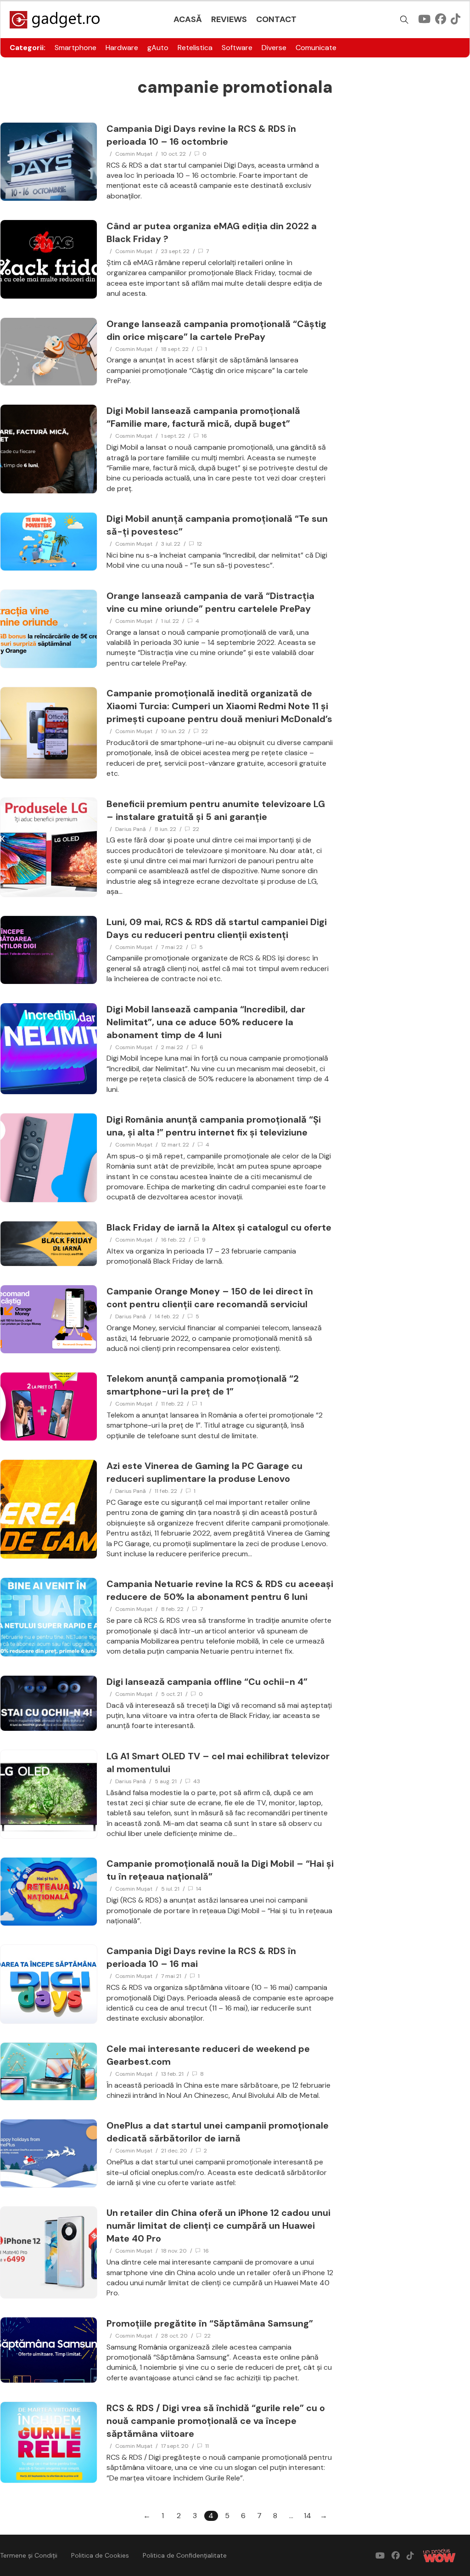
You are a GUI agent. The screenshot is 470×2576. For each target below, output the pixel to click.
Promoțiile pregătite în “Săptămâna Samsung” (210, 2323)
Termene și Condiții (29, 2555)
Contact (276, 19)
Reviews (229, 19)
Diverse (274, 48)
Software (237, 48)
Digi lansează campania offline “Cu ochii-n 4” (207, 1682)
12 (199, 544)
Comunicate (316, 48)
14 (199, 1889)
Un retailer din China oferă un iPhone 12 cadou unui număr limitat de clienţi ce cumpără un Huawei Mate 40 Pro (218, 2226)
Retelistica (195, 48)
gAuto (158, 48)
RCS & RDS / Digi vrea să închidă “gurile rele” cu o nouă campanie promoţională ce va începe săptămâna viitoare (216, 2421)
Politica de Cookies (100, 2555)
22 (205, 731)
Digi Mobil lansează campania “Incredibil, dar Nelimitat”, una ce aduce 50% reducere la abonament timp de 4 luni (206, 1022)
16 (204, 436)
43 (197, 1781)
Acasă (188, 19)
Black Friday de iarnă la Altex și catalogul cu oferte (219, 1227)
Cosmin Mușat (134, 154)
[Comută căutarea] (404, 20)
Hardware (122, 48)
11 (207, 2446)
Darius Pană (131, 829)
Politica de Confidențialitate (185, 2555)
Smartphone (76, 48)
